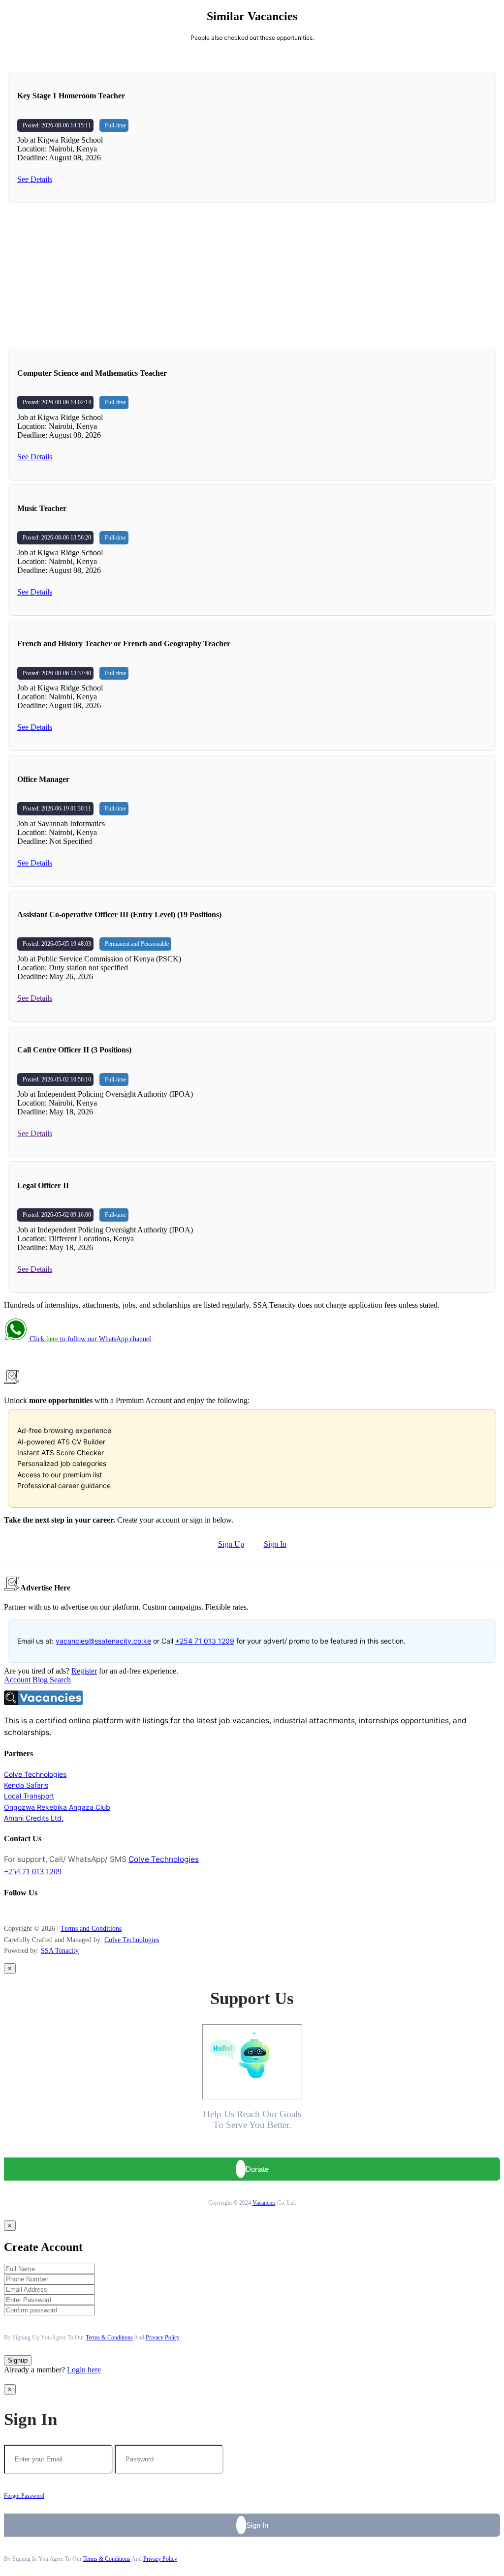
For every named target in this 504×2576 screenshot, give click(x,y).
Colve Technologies (35, 1774)
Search (60, 1680)
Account (18, 1680)
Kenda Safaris (26, 1785)
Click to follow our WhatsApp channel (89, 1339)
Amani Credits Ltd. (34, 1818)
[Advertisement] (252, 276)
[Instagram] (11, 1912)
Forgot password (24, 2496)
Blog (41, 1680)
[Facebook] (6, 1912)
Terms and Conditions (91, 1929)
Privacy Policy (163, 2337)
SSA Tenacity (60, 1951)
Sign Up (231, 1544)
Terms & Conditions (109, 2337)
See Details (35, 179)
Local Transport (29, 1796)
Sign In (275, 1544)
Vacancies (264, 2203)
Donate (257, 2169)
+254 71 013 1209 (205, 1641)
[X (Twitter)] (21, 1912)
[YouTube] (16, 1912)
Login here (84, 2370)
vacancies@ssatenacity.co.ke (103, 1641)
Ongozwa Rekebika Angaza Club (57, 1807)
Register (84, 1671)
